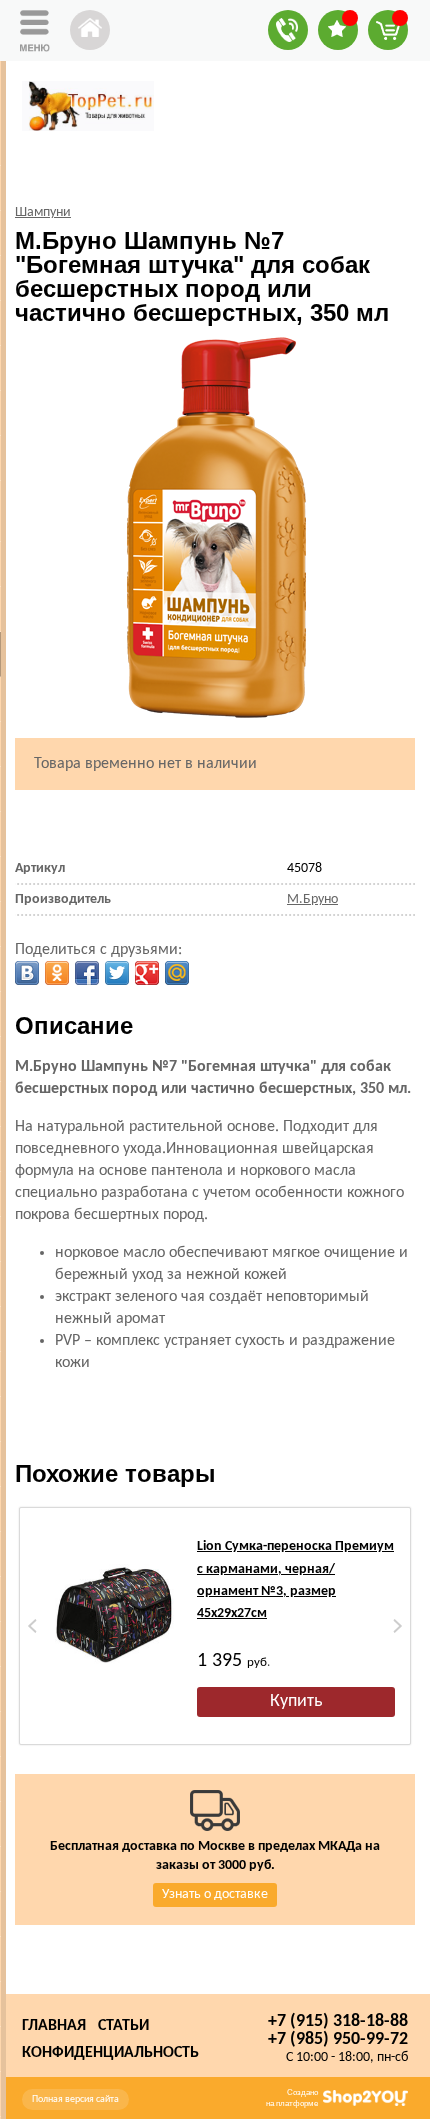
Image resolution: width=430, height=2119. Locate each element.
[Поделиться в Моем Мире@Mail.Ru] (177, 973)
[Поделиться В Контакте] (27, 973)
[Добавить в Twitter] (117, 973)
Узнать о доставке (215, 1894)
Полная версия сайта (75, 2099)
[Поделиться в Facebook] (87, 973)
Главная (54, 2026)
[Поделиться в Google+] (147, 973)
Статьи (123, 2026)
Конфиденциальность (110, 2053)
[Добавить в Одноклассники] (57, 973)
